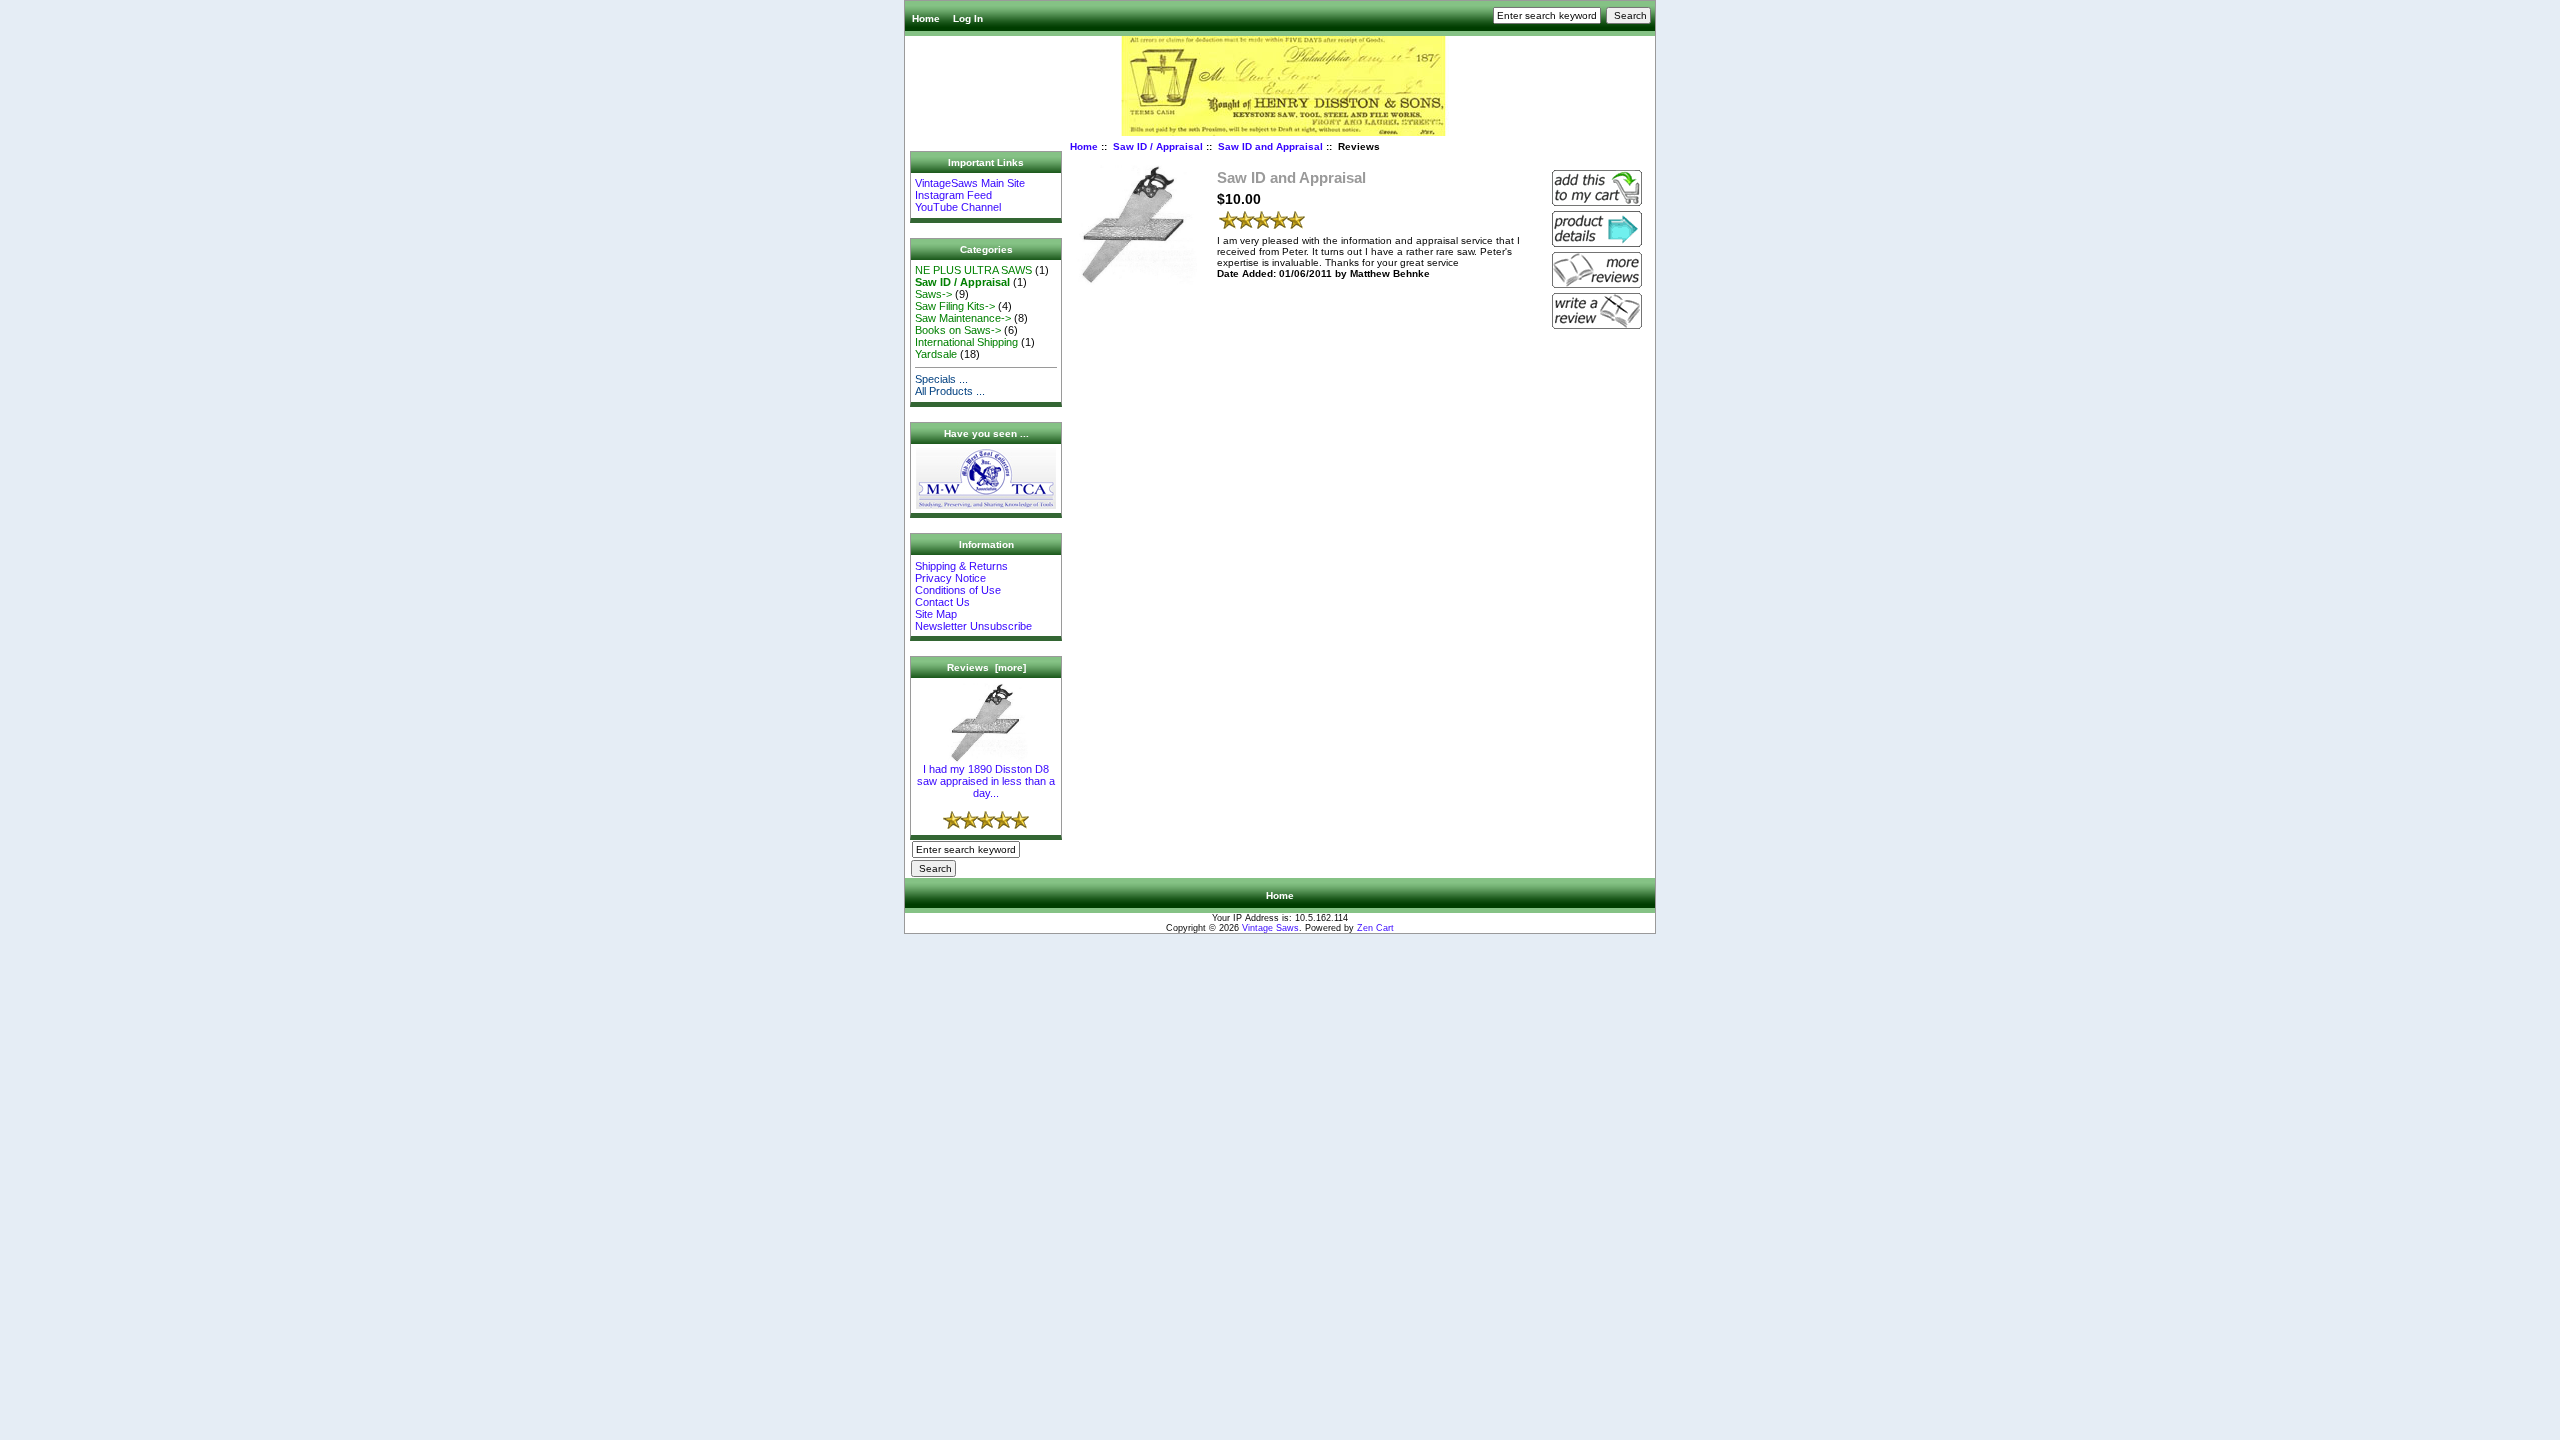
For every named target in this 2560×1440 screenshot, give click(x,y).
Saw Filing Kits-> (955, 306)
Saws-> (933, 294)
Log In (968, 18)
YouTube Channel (958, 207)
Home (926, 18)
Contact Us (942, 602)
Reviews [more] (986, 667)
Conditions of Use (958, 590)
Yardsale (936, 354)
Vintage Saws (1270, 928)
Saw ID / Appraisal (1158, 146)
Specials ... (941, 379)
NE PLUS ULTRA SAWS (973, 270)
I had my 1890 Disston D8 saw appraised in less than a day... (986, 781)
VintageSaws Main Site (970, 183)
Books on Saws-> (958, 330)
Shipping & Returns (961, 566)
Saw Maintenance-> (963, 318)
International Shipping (966, 342)
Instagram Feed (953, 195)
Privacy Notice (950, 578)
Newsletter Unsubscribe (973, 626)
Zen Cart (1375, 928)
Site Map (936, 614)
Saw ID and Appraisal (1270, 146)
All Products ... (950, 391)
